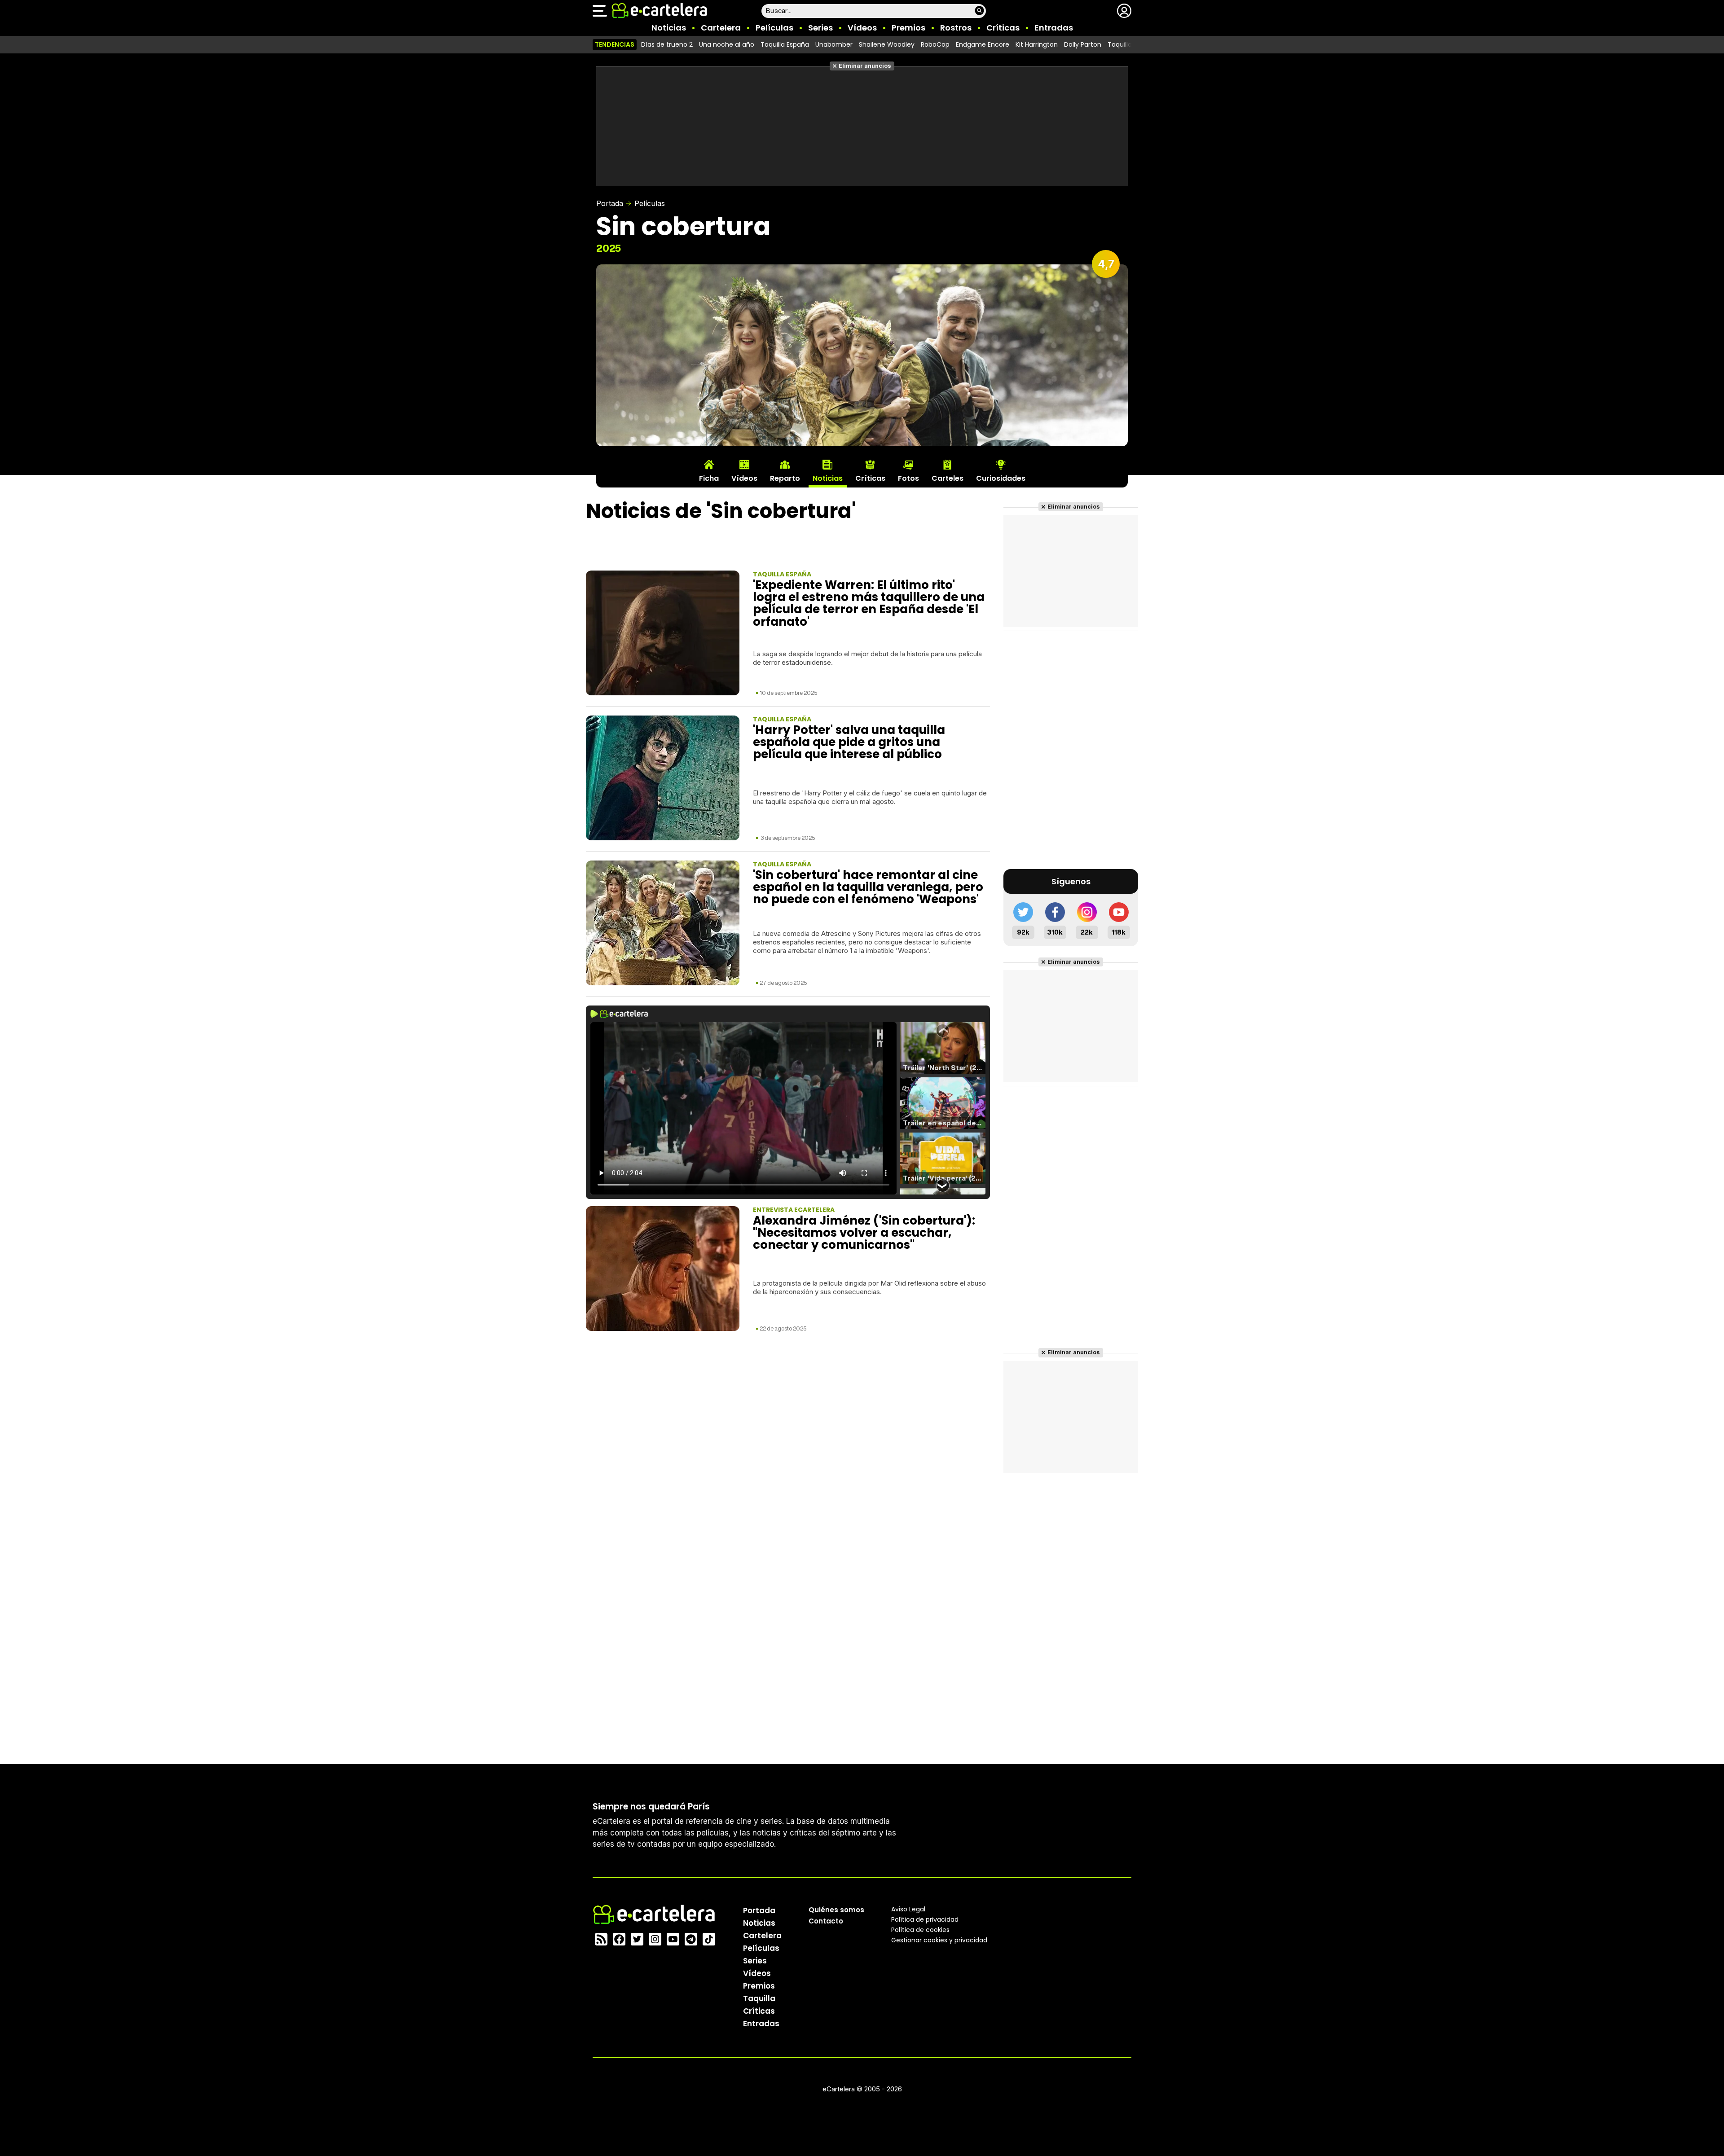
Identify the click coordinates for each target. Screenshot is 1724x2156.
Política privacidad (925, 1919)
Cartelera (721, 28)
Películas (774, 28)
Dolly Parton (1083, 44)
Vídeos (862, 28)
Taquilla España (785, 44)
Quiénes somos (836, 1910)
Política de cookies (920, 1930)
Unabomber (834, 44)
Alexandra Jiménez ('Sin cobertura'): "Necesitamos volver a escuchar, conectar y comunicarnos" (864, 1233)
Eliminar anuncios (865, 66)
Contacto (826, 1921)
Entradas (1054, 28)
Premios (908, 28)
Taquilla (759, 1998)
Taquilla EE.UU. (1129, 44)
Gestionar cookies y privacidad (939, 1940)
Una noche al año (727, 44)
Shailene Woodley (887, 44)
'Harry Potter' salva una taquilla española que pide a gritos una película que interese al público (849, 742)
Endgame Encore (983, 44)
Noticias (669, 28)
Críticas (1003, 28)
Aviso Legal (908, 1909)
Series (820, 28)
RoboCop (935, 44)
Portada (610, 203)
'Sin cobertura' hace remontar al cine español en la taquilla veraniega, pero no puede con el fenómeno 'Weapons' (868, 887)
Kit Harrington (1037, 44)
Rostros (956, 28)
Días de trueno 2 (667, 44)
